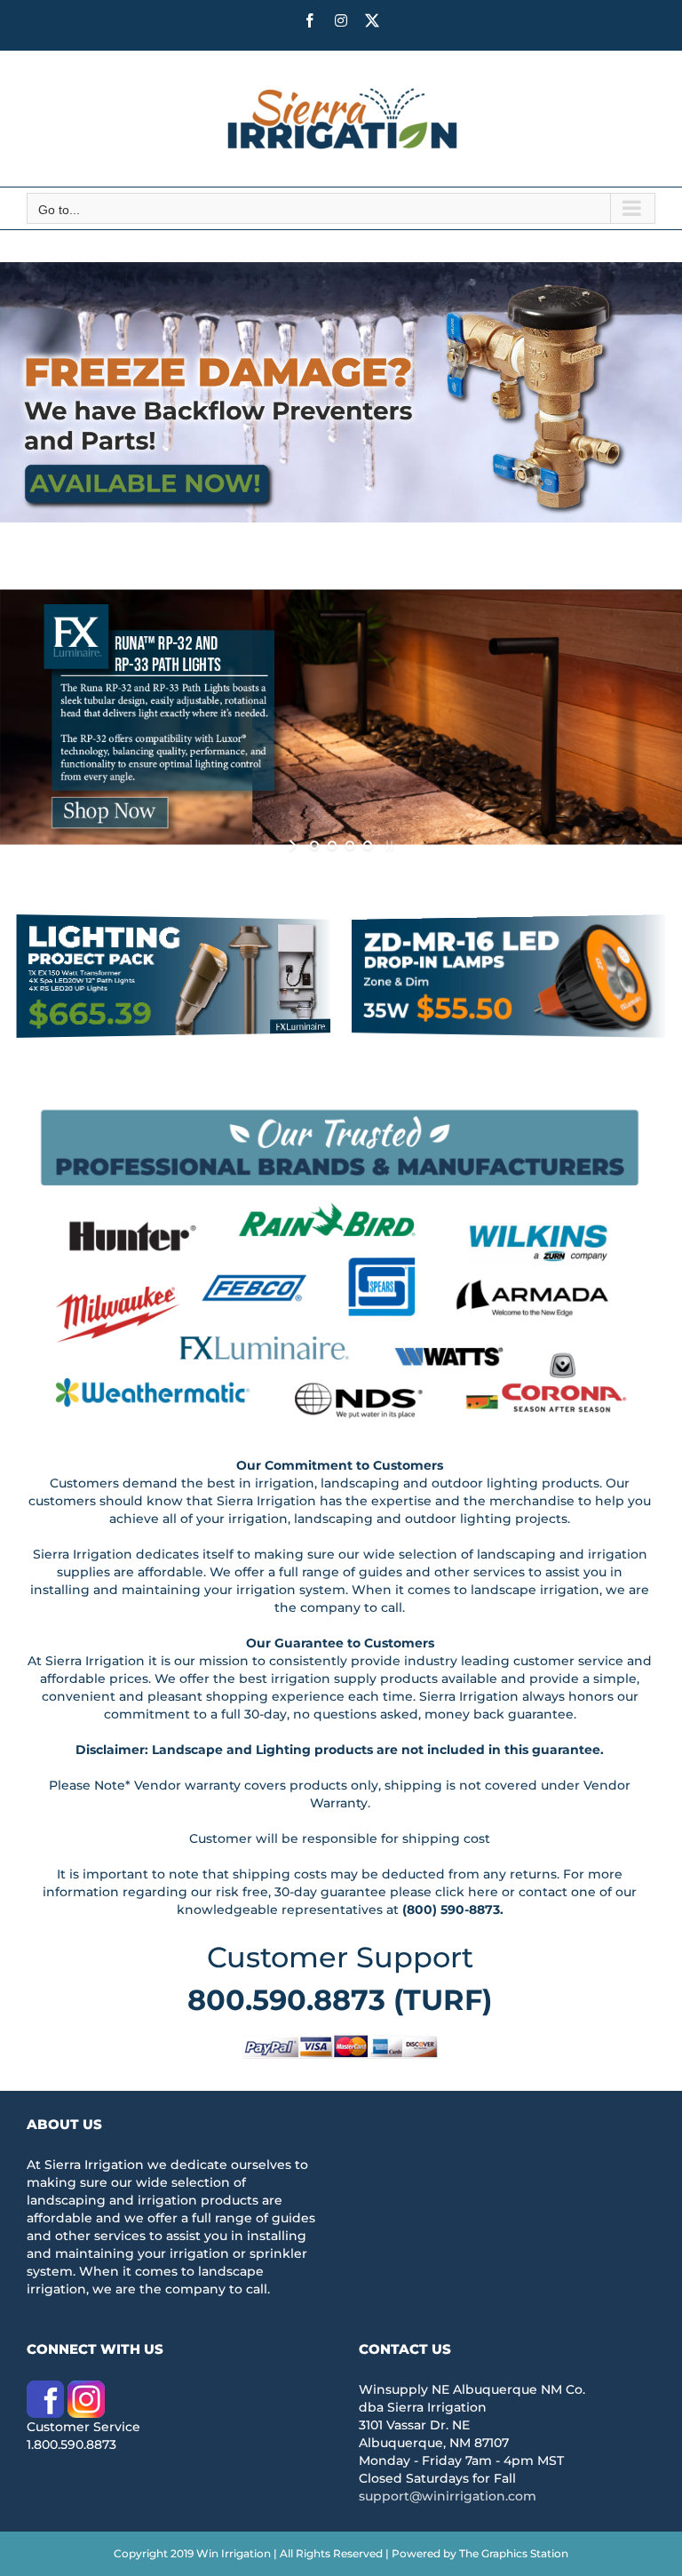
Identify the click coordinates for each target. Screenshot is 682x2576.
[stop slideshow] (388, 845)
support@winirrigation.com (448, 2496)
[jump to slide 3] (350, 845)
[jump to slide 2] (332, 845)
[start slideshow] (294, 845)
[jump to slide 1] (314, 845)
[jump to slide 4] (368, 845)
